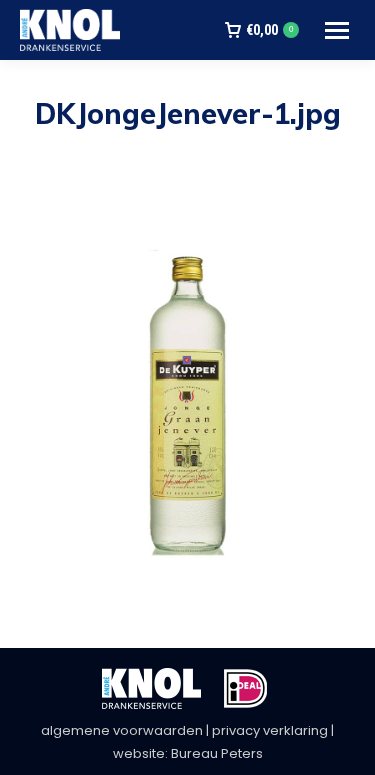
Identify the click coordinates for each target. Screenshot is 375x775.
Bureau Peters (217, 753)
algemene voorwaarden (122, 730)
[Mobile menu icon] (337, 30)
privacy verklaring (270, 730)
